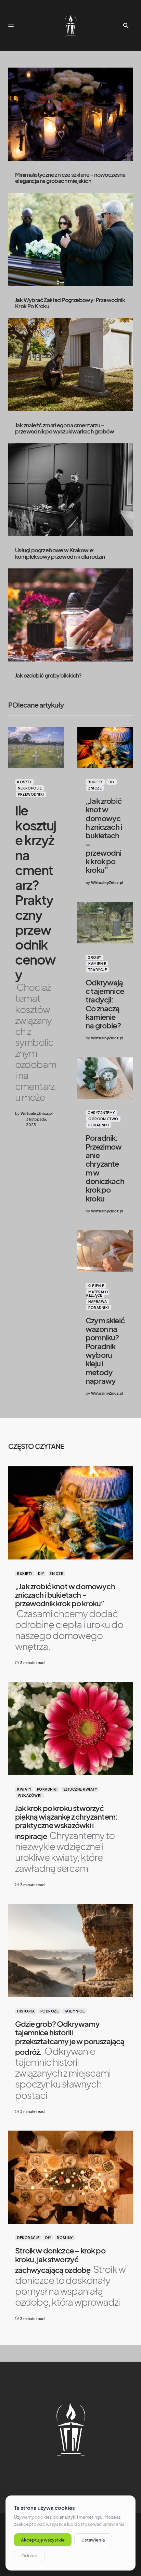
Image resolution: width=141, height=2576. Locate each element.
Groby (94, 957)
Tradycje (98, 970)
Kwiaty (24, 1789)
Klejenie (96, 1286)
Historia (26, 2011)
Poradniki (99, 1125)
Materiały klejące (98, 1294)
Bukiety (95, 782)
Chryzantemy (101, 1113)
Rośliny (65, 2238)
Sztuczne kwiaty (80, 1789)
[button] (11, 26)
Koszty (24, 782)
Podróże (50, 2011)
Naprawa (98, 1301)
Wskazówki (30, 1795)
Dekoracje (28, 2238)
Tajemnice (75, 2011)
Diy (112, 782)
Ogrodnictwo (103, 1119)
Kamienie (97, 964)
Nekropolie (30, 788)
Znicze (95, 788)
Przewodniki (31, 794)
